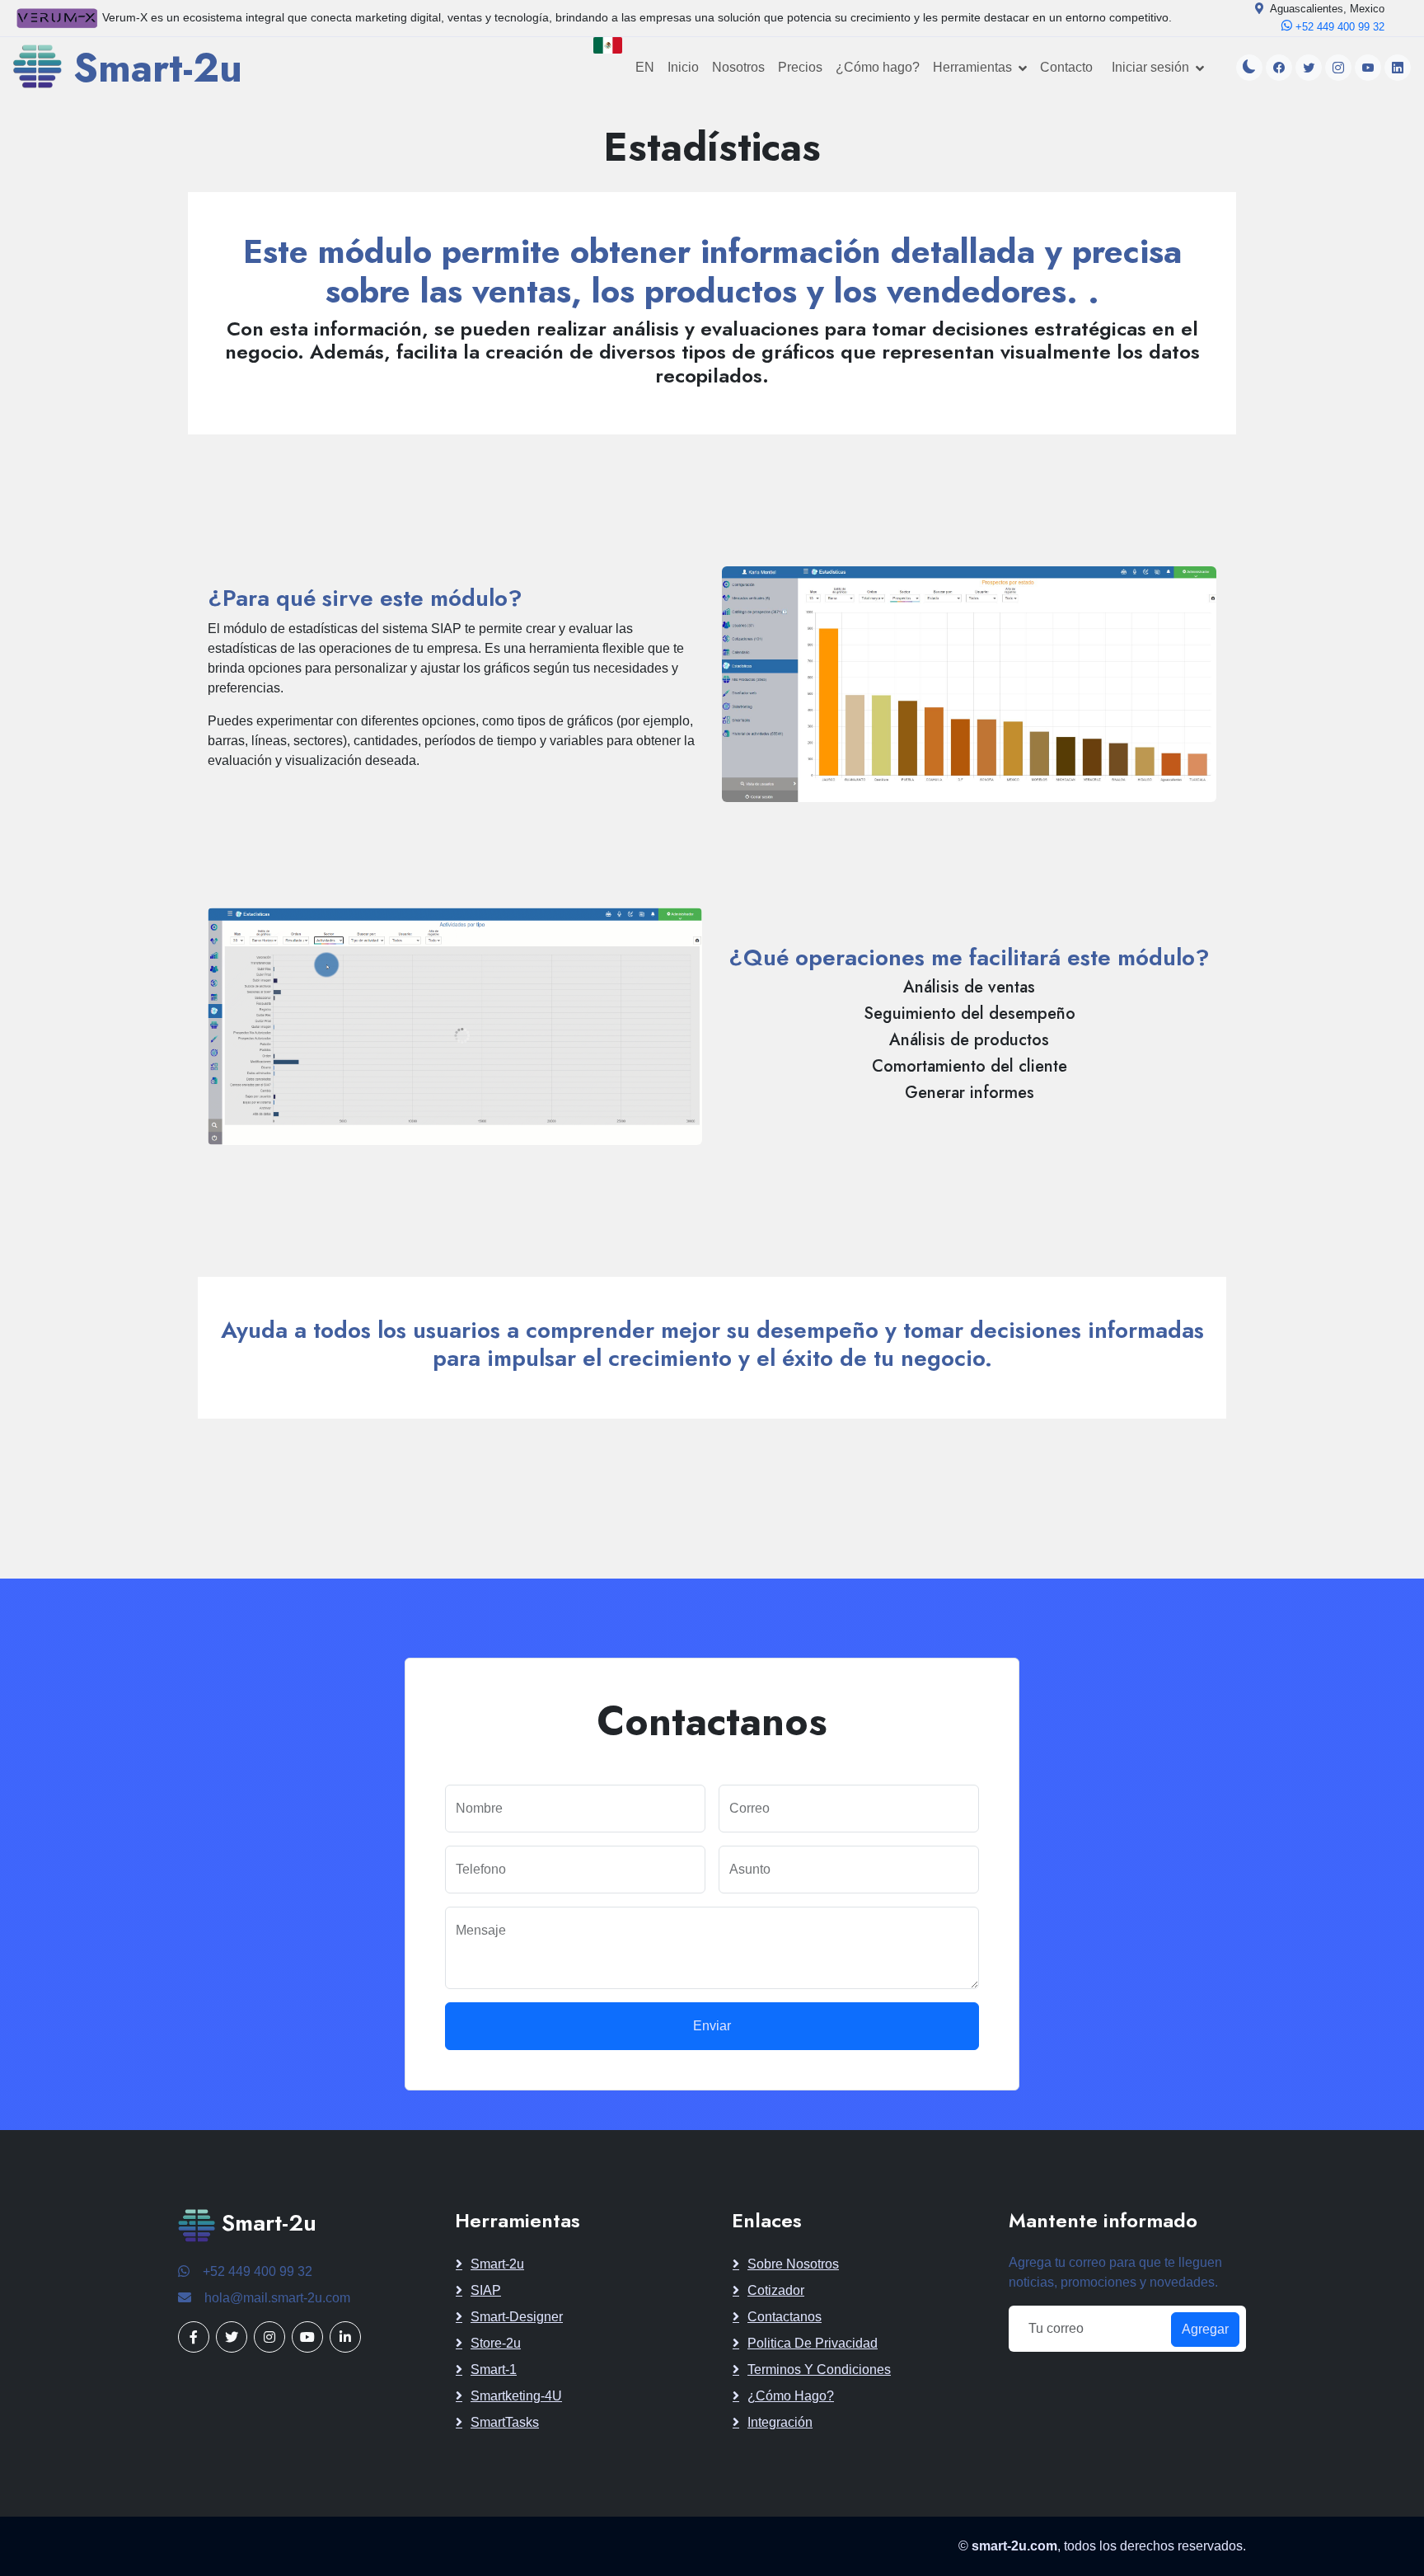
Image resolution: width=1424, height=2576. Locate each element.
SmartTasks (505, 2422)
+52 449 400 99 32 (1338, 27)
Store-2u (496, 2343)
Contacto (1066, 67)
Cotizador (776, 2290)
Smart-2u (497, 2264)
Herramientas (972, 67)
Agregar (1205, 2329)
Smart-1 (494, 2370)
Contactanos (785, 2317)
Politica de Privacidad (813, 2343)
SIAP (486, 2290)
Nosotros (738, 67)
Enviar (712, 2026)
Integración (780, 2422)
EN (645, 67)
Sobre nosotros (793, 2264)
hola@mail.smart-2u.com (277, 2298)
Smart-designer (517, 2317)
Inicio (683, 67)
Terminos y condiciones (819, 2370)
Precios (800, 67)
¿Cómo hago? (878, 67)
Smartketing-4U (516, 2396)
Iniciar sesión (1150, 67)
